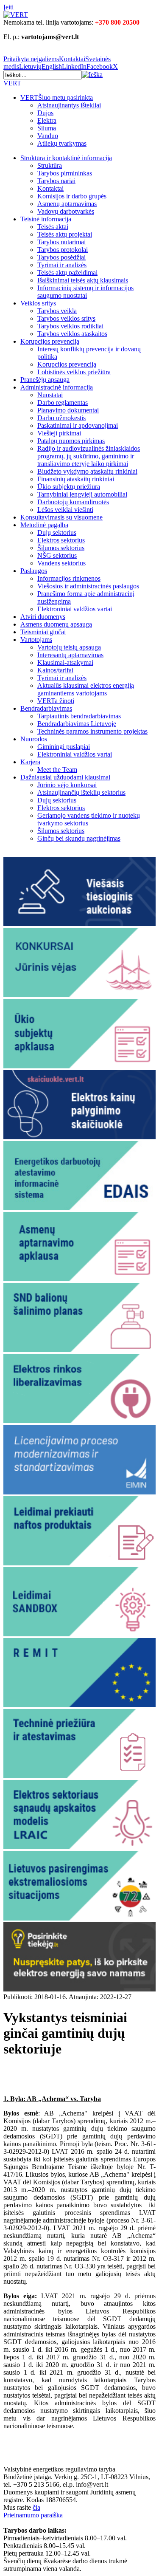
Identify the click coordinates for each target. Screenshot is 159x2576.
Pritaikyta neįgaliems (31, 59)
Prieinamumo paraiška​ (33, 2515)
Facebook (100, 66)
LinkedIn (74, 66)
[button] (92, 75)
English (52, 66)
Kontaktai (72, 59)
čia (36, 2507)
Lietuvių (30, 66)
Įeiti (8, 7)
